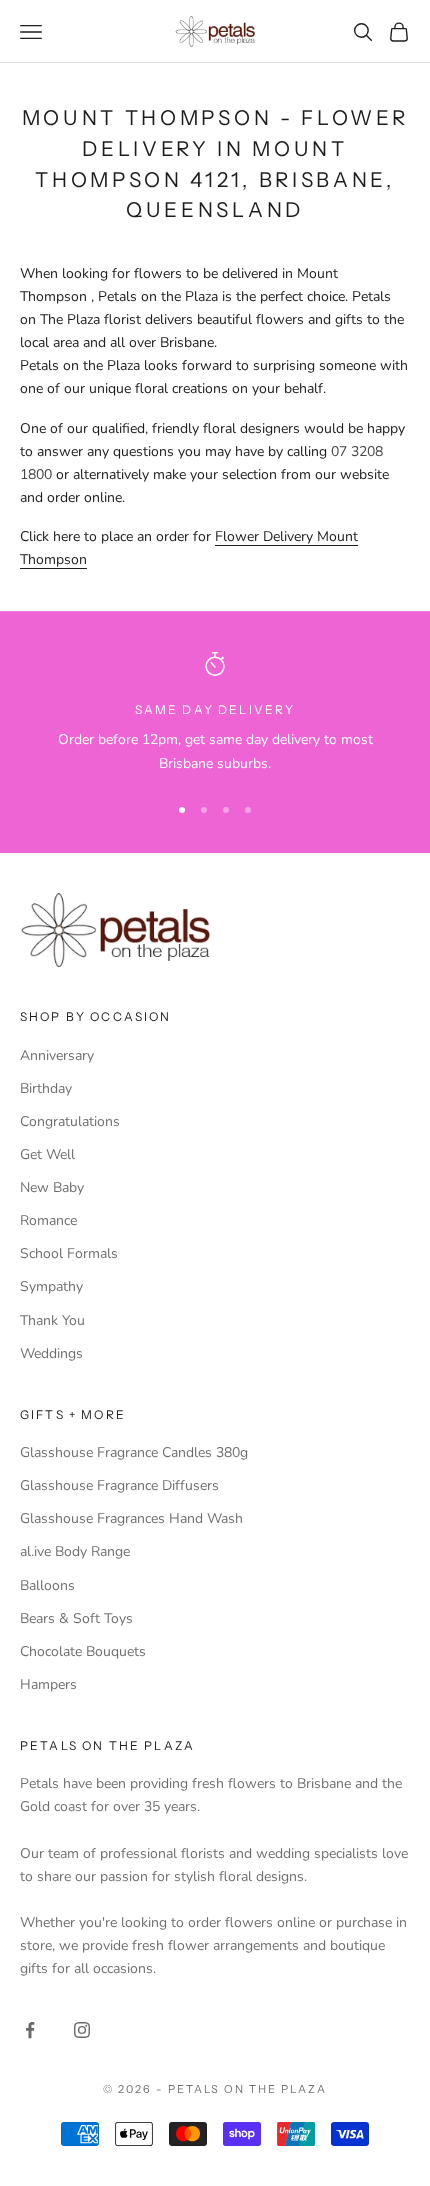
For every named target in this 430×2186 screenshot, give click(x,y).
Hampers (48, 1684)
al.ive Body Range (75, 1551)
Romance (48, 1220)
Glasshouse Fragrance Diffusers (119, 1485)
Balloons (47, 1585)
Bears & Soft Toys (76, 1618)
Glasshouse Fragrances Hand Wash (131, 1518)
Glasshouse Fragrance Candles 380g (134, 1452)
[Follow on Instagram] (82, 2030)
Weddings (51, 1353)
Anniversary (57, 1055)
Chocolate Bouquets (83, 1651)
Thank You (52, 1320)
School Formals (69, 1253)
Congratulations (70, 1121)
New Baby (52, 1187)
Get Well (47, 1154)
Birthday (46, 1088)
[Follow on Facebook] (30, 2030)
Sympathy (51, 1286)
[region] (215, 713)
